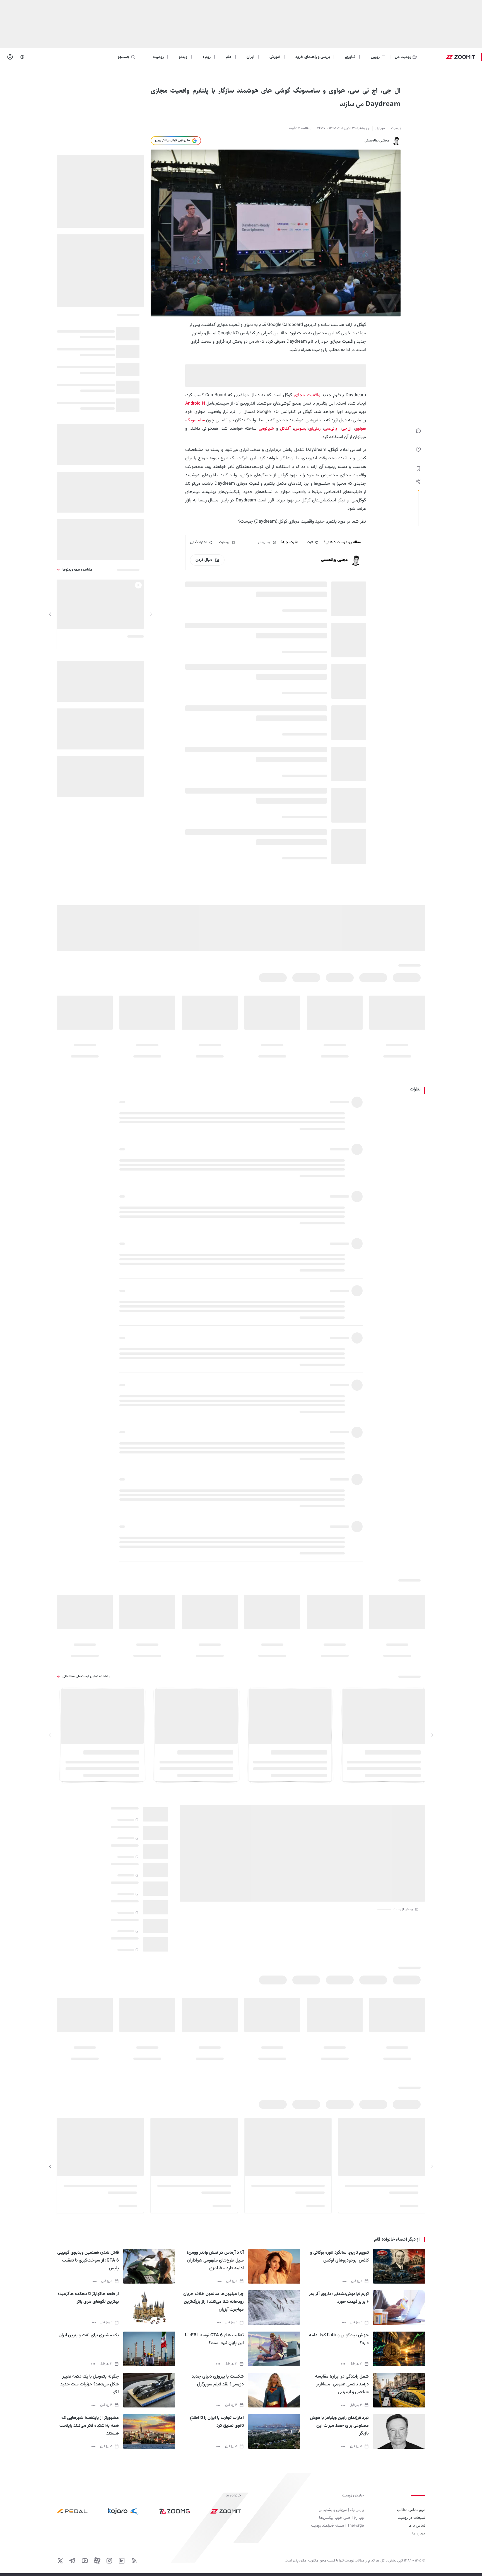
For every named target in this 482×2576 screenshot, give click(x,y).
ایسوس (301, 429)
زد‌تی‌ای (315, 429)
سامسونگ (196, 420)
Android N (195, 404)
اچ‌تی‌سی (331, 429)
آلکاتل (285, 429)
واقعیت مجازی (307, 395)
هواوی (360, 429)
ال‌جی (347, 429)
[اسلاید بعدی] (50, 614)
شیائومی (265, 429)
